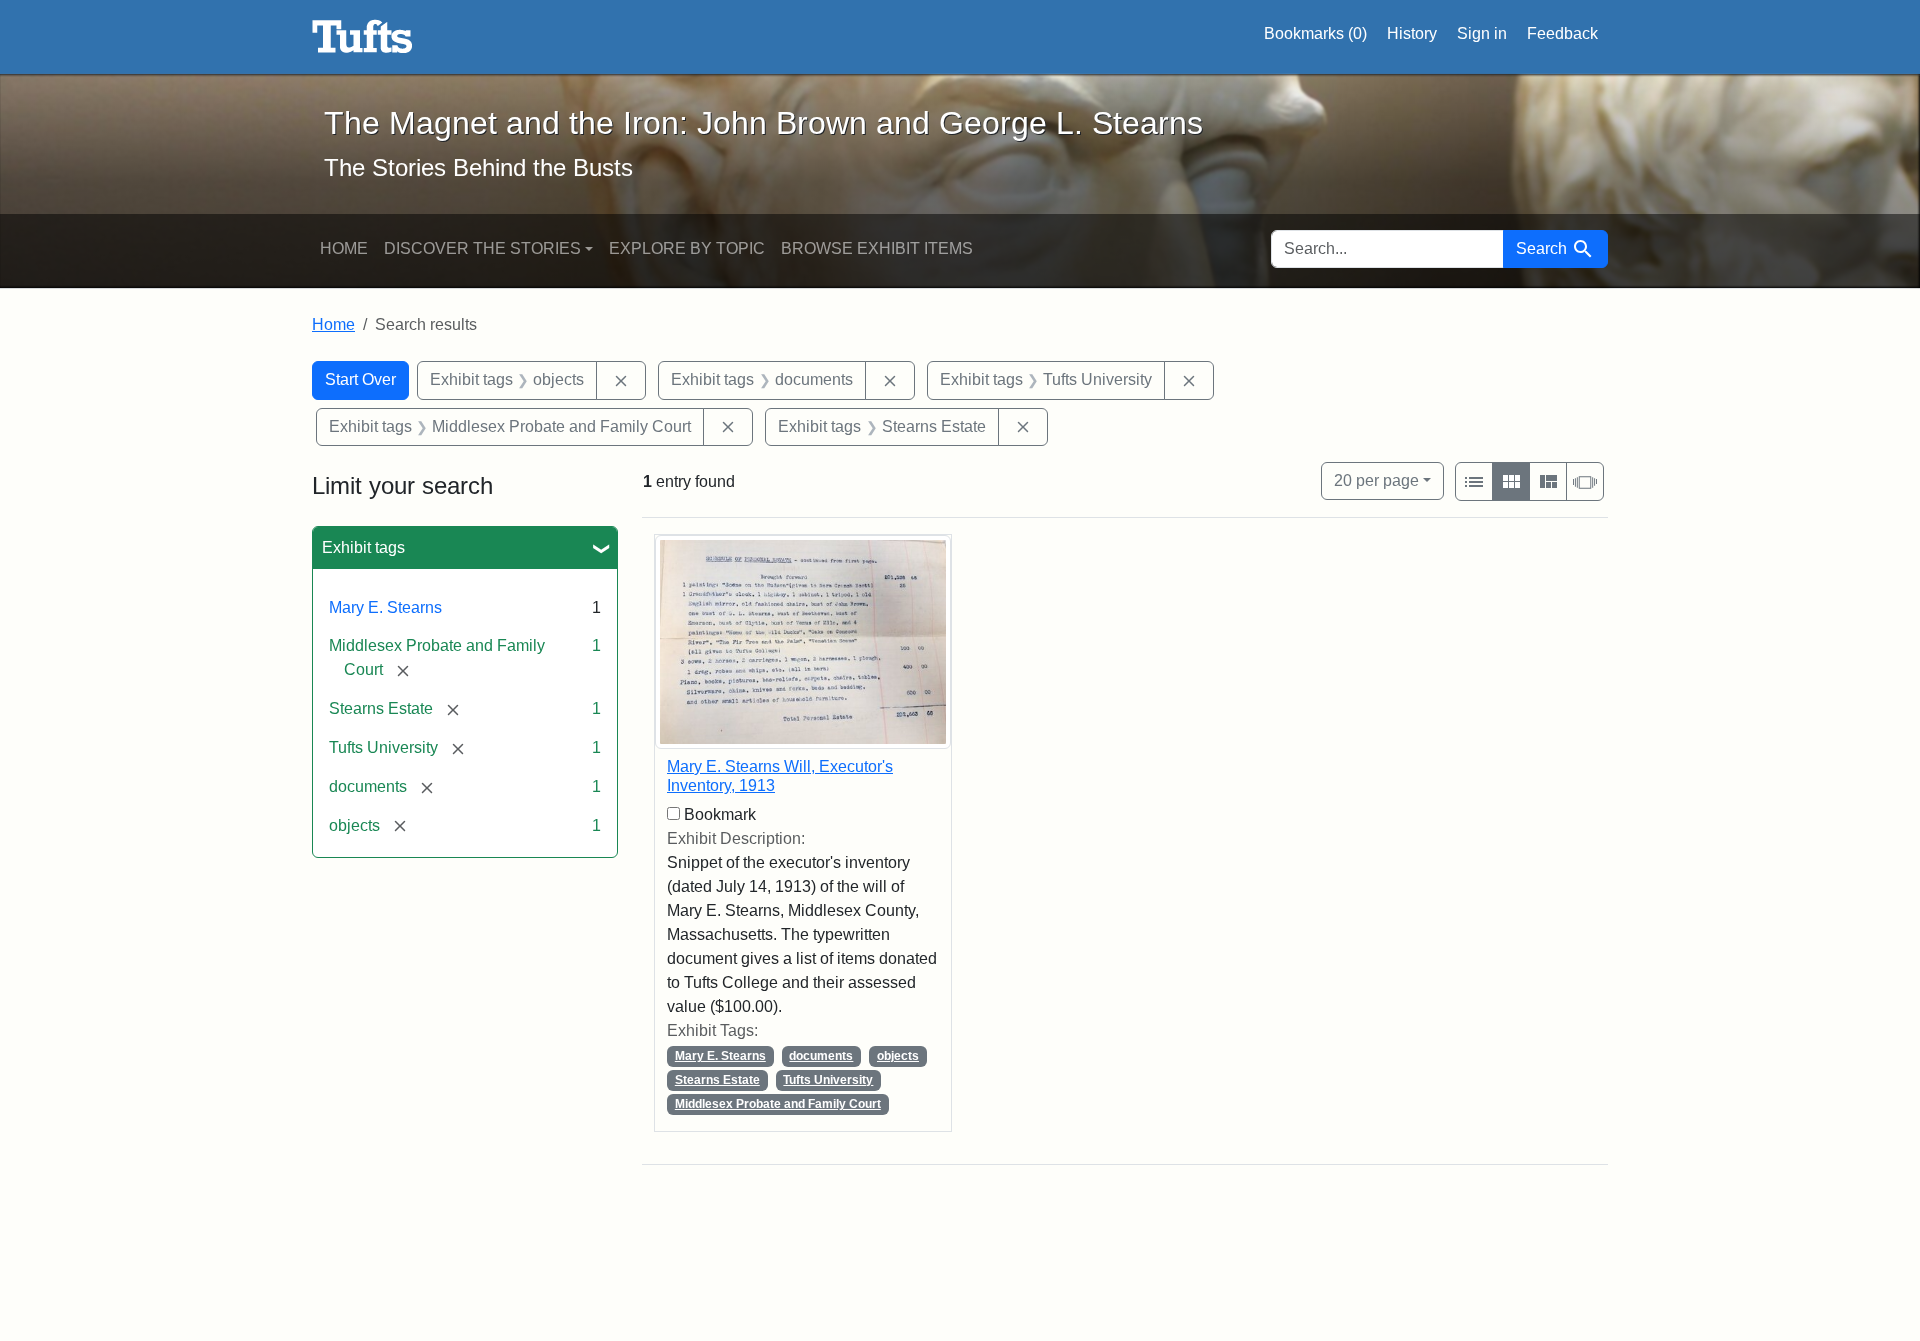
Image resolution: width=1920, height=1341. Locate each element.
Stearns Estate (717, 1080)
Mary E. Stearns (385, 607)
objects (898, 1056)
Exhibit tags (363, 547)
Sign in (1482, 33)
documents (821, 1056)
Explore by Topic (687, 248)
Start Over (360, 379)
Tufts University (828, 1080)
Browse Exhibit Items (877, 248)
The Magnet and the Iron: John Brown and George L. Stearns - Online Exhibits (362, 37)
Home (344, 248)
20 (1376, 480)
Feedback (1562, 33)
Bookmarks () (1315, 33)
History (1412, 33)
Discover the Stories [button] (482, 248)
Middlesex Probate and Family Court (778, 1104)
